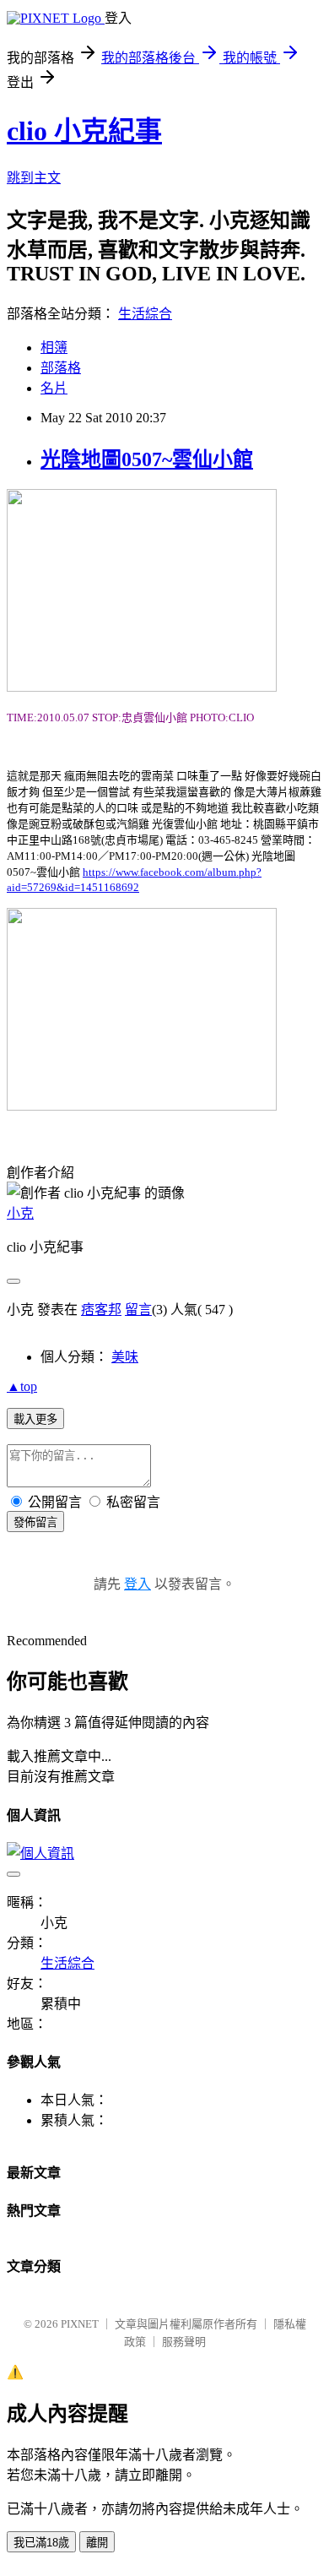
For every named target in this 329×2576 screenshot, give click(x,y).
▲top (22, 1386)
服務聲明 (184, 2342)
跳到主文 (34, 178)
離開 (97, 2543)
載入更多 (35, 1419)
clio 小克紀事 (84, 131)
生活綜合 (145, 314)
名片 (54, 388)
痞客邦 (101, 1310)
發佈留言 (35, 1522)
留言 (138, 1310)
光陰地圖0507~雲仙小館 (147, 459)
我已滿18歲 (41, 2543)
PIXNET (80, 2324)
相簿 (54, 348)
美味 (125, 1357)
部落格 (61, 368)
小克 (20, 1213)
